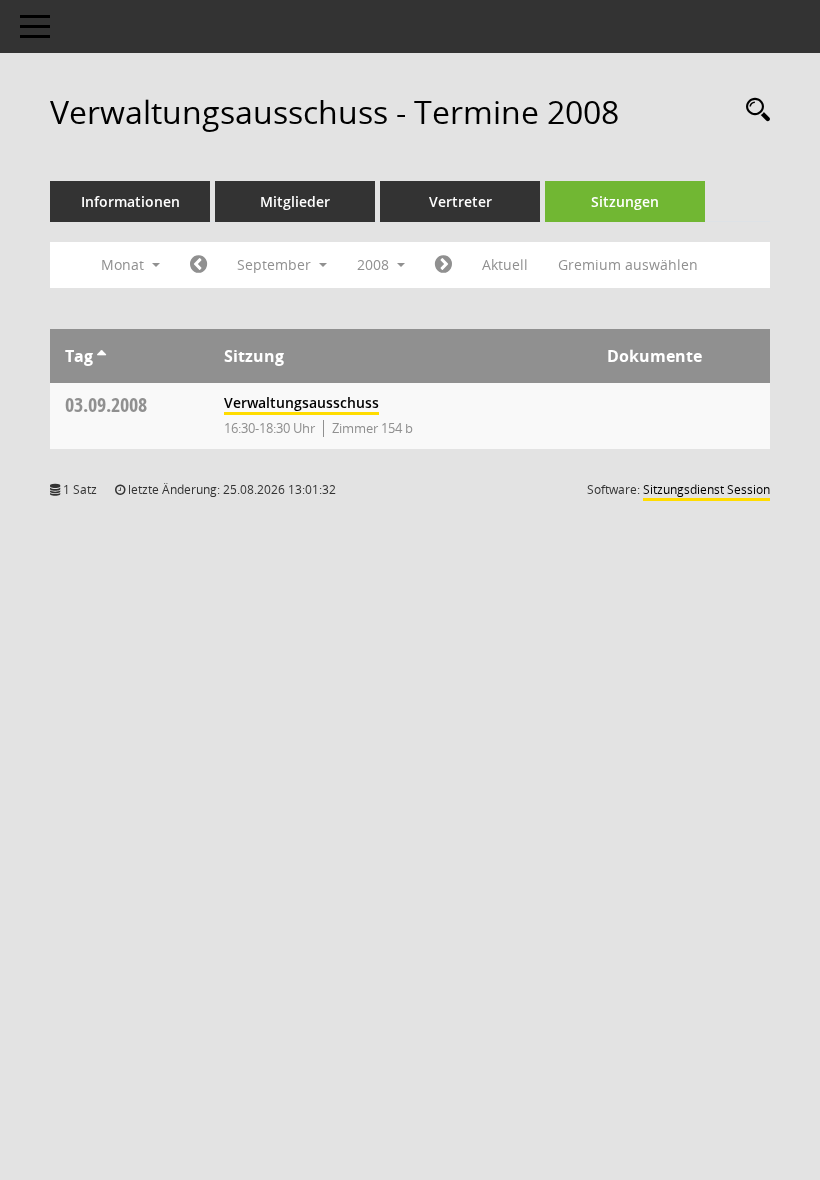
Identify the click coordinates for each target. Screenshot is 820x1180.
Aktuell (505, 264)
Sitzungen (625, 201)
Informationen (130, 201)
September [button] (276, 264)
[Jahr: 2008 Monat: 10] (443, 265)
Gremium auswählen (628, 264)
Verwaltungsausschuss (301, 402)
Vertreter (460, 201)
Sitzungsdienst (706, 489)
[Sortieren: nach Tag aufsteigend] (101, 356)
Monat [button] (124, 264)
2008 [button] (375, 264)
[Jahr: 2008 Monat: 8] (198, 265)
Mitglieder (295, 201)
